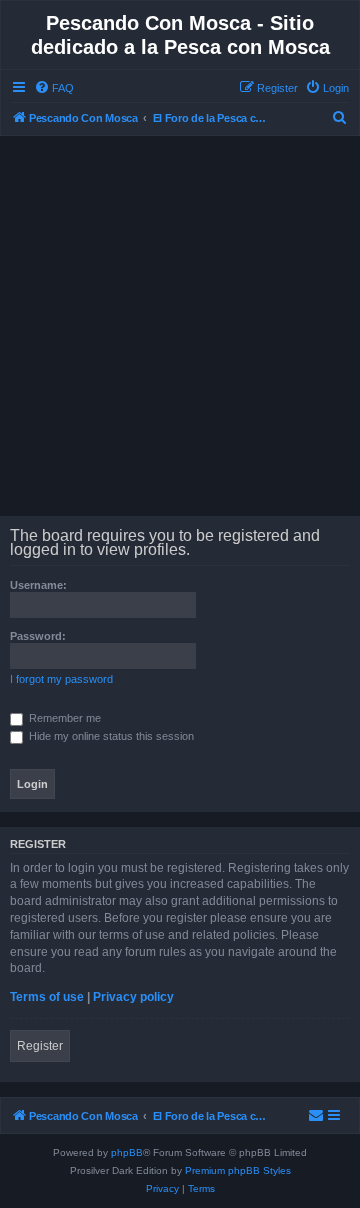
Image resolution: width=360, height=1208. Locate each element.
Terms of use (47, 997)
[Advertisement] (180, 326)
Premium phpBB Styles (238, 1170)
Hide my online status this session (110, 736)
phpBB (127, 1152)
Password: (38, 636)
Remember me (63, 718)
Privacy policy (133, 997)
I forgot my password (61, 679)
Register (40, 1046)
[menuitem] (54, 88)
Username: (38, 585)
